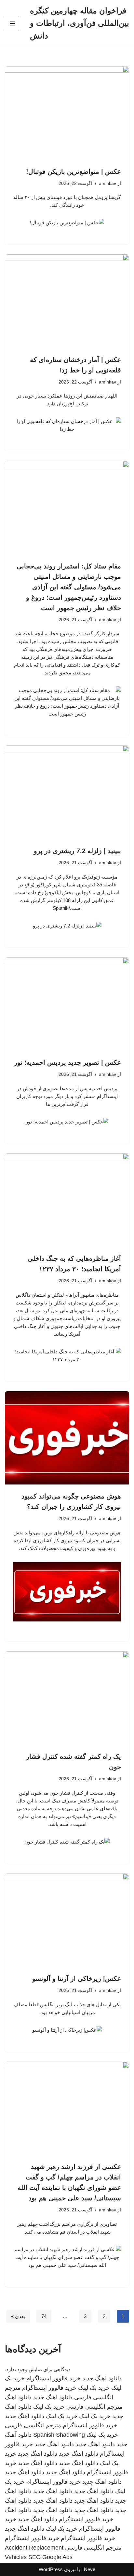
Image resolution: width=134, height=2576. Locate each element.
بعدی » (18, 2316)
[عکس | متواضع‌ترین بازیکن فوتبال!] (67, 113)
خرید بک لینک (94, 2388)
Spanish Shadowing (59, 2435)
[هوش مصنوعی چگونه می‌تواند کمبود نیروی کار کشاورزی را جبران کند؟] (67, 1438)
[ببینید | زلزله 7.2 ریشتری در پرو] (67, 792)
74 (44, 2316)
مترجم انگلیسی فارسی (94, 2407)
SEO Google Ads (50, 2557)
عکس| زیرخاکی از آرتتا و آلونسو (77, 1979)
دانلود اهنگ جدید (102, 2378)
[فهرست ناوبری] (13, 23)
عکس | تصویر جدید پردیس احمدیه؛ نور (67, 1062)
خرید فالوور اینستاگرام (54, 2378)
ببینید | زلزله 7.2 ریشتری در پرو (77, 851)
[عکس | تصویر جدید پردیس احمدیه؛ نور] (67, 1004)
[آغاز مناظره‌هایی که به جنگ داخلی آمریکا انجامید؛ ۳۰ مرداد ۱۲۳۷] (67, 1200)
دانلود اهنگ (18, 2397)
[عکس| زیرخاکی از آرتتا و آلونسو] (67, 1920)
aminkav (107, 183)
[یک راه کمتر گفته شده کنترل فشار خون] (67, 1698)
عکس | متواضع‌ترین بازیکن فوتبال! (74, 172)
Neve (90, 2569)
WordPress (51, 2569)
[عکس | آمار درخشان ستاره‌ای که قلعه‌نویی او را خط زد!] (67, 301)
